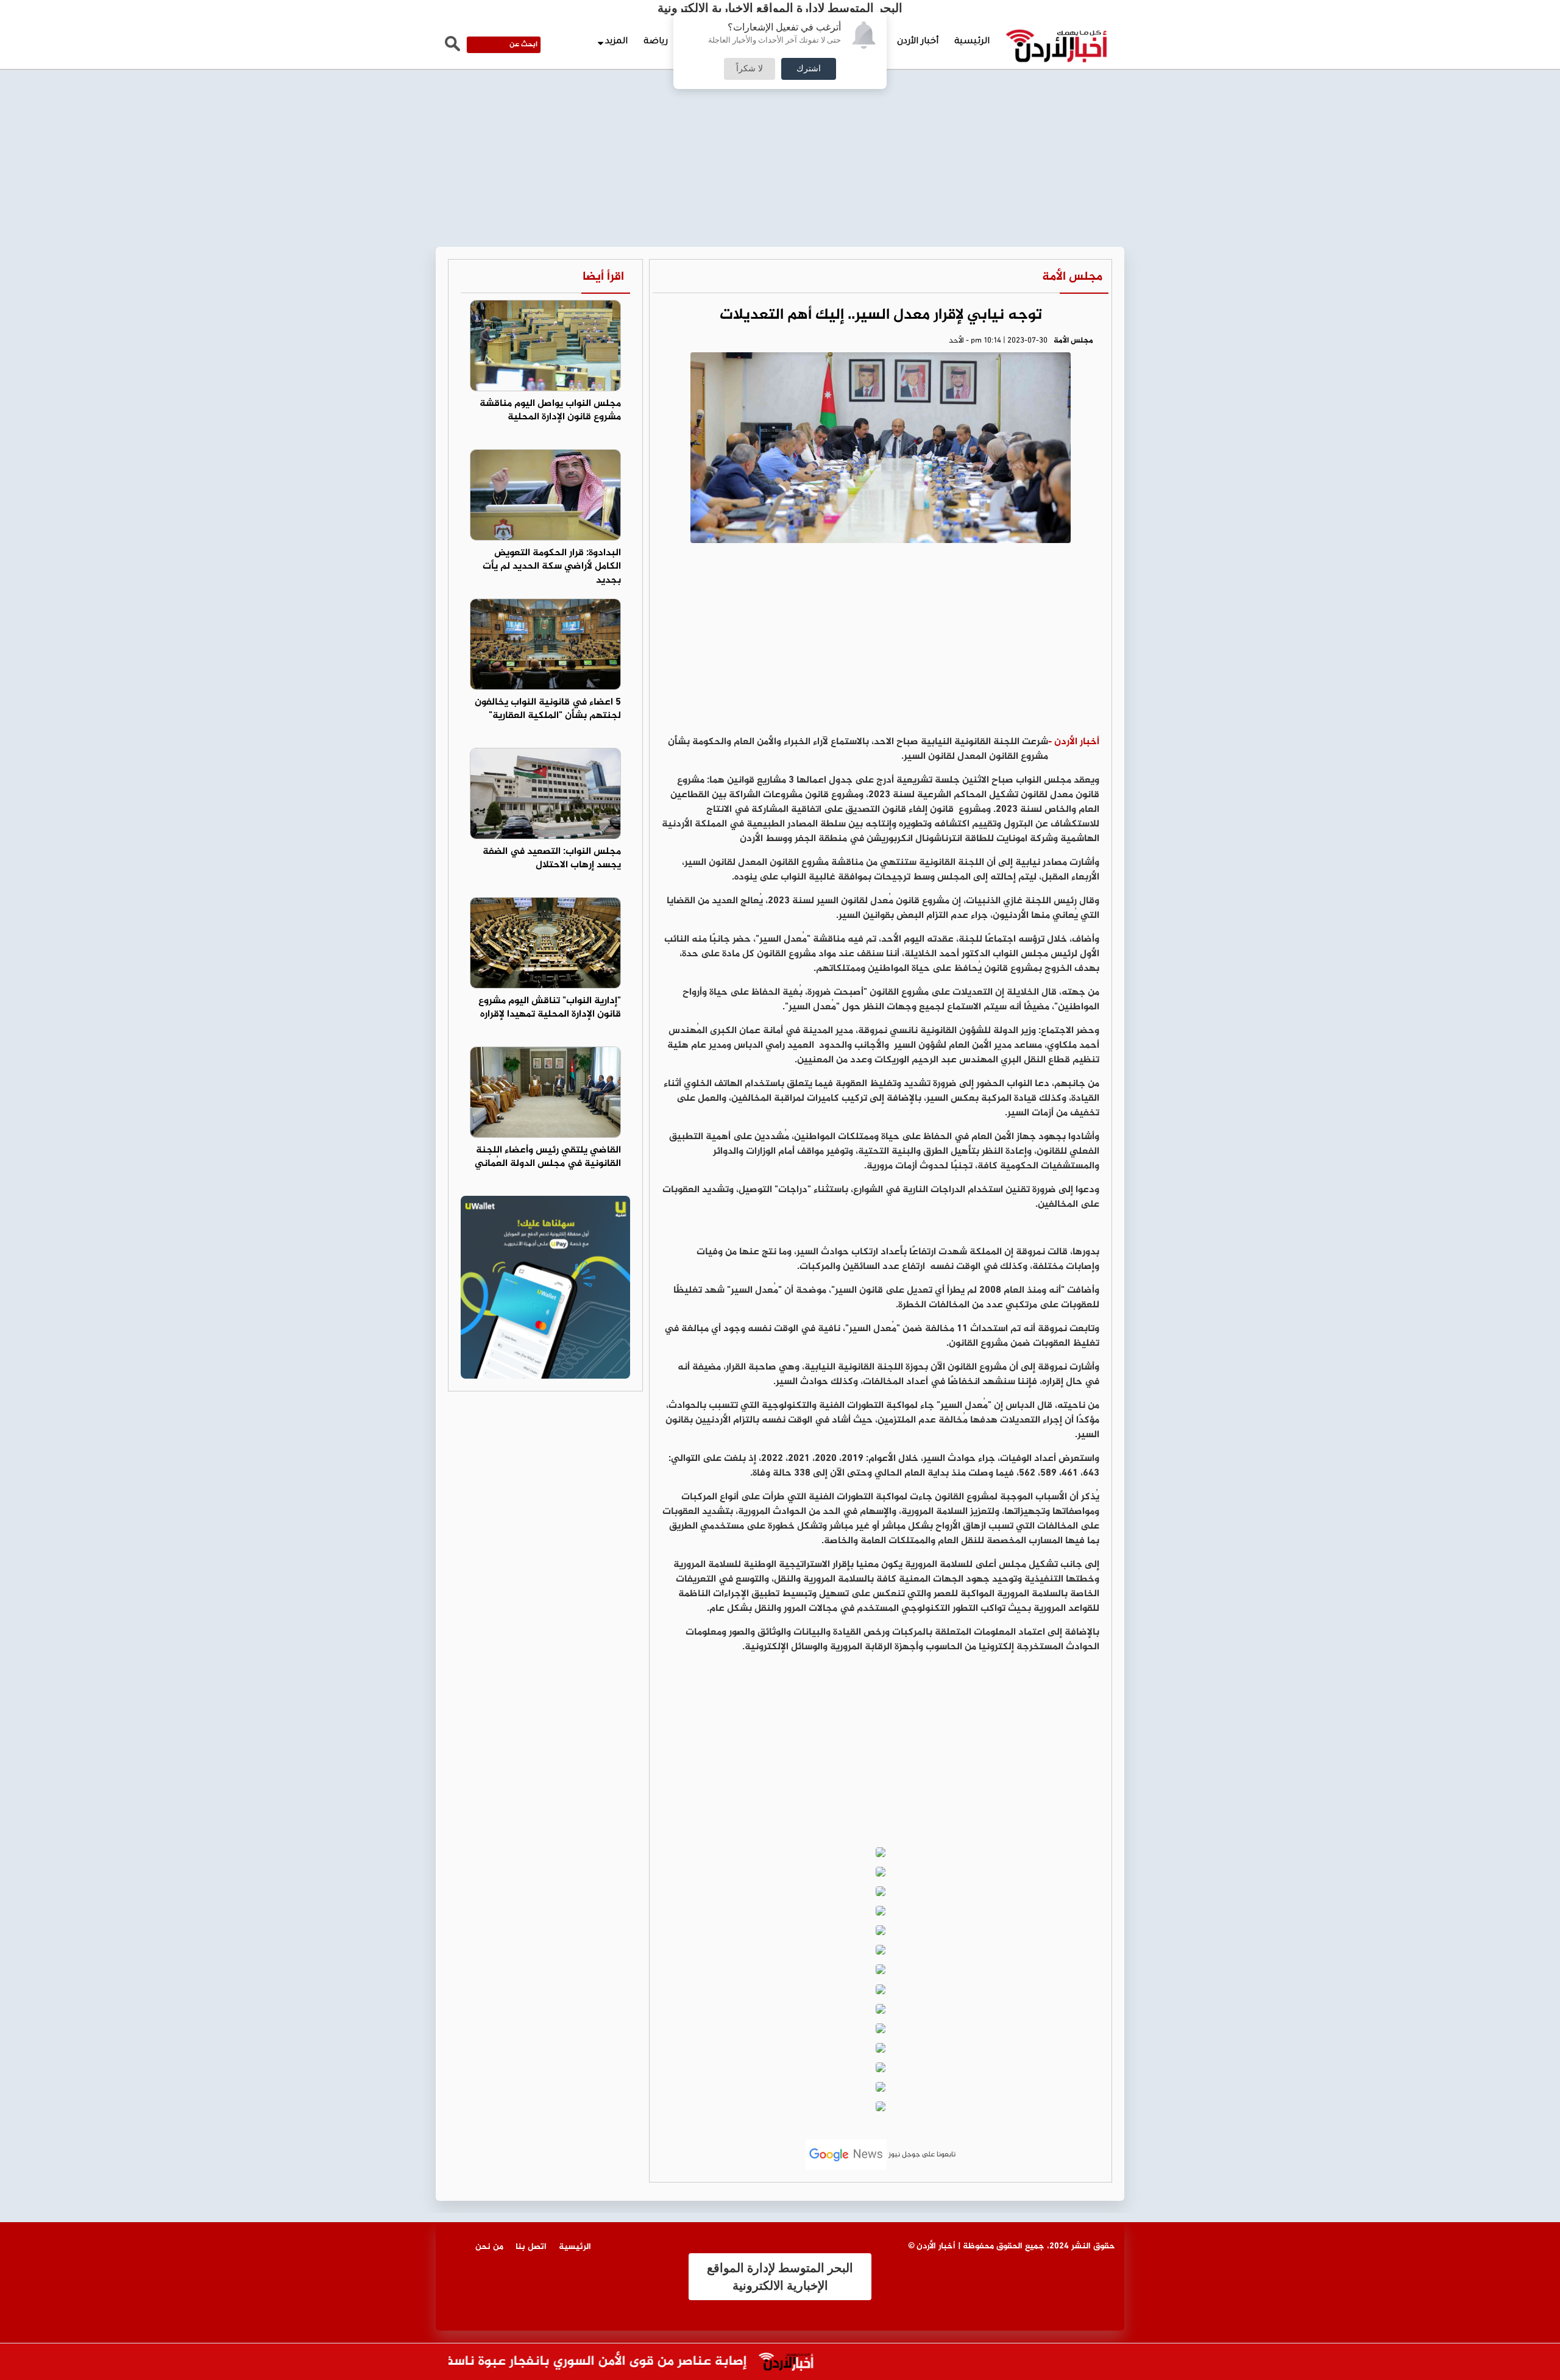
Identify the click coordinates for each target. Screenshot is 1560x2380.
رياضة (656, 42)
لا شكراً (750, 69)
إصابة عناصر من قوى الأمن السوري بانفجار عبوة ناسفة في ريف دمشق (589, 2362)
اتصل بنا (531, 2247)
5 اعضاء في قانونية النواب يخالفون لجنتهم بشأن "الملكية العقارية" (548, 709)
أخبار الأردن (918, 42)
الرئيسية (972, 42)
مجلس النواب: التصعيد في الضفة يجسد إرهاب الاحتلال (552, 859)
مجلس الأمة (1072, 277)
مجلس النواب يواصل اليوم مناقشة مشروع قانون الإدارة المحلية (550, 411)
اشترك (809, 69)
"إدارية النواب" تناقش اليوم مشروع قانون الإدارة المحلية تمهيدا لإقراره (550, 1008)
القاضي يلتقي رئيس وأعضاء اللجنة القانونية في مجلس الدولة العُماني (548, 1157)
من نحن (489, 2247)
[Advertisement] (780, 91)
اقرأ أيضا (603, 277)
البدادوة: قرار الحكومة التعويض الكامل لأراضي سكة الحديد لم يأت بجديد (552, 567)
